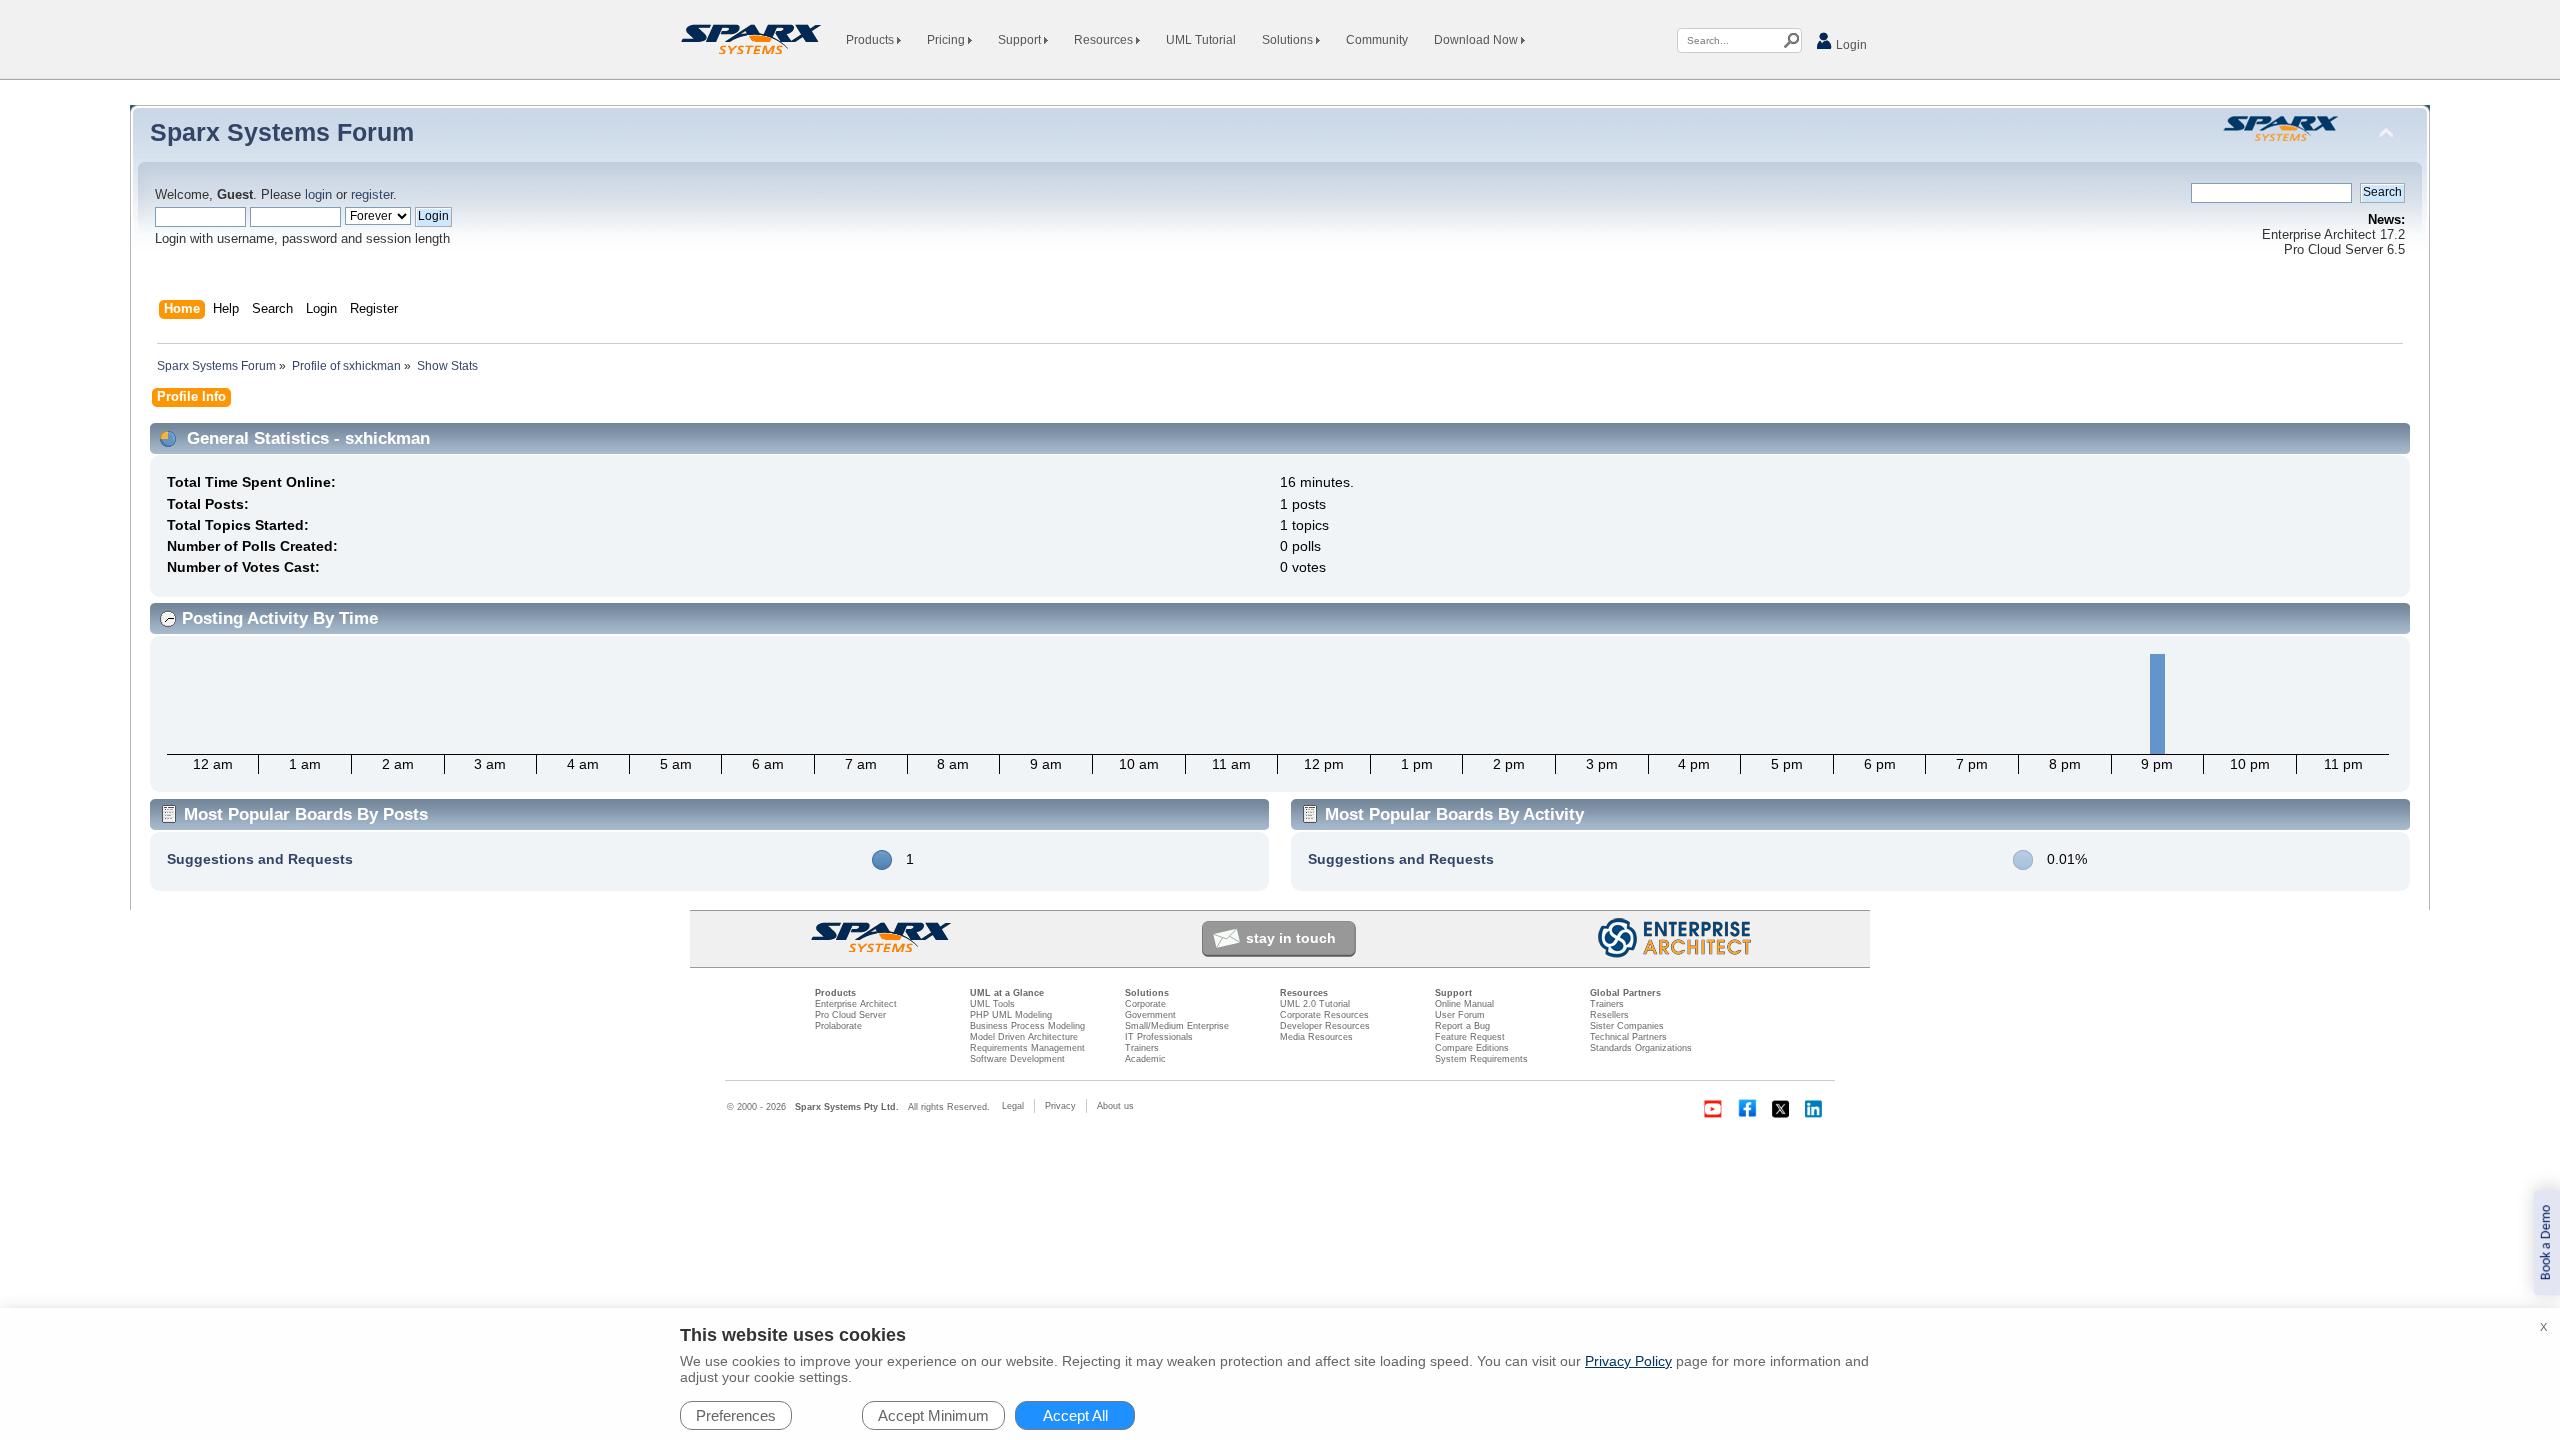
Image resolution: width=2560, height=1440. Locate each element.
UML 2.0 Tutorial (1315, 1004)
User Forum (1460, 1015)
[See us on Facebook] (1747, 1109)
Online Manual (1464, 1004)
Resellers (1609, 1015)
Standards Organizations (1641, 1048)
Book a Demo (2546, 1242)
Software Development (1017, 1059)
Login (1850, 45)
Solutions (1289, 40)
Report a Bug (1462, 1026)
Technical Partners (1628, 1037)
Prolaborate (838, 1026)
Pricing (947, 40)
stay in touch (1291, 938)
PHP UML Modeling (1011, 1015)
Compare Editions (1472, 1048)
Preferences (736, 1415)
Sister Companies (1627, 1026)
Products (871, 40)
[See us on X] (1781, 1109)
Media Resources (1316, 1037)
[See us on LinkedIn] (1815, 1109)
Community (1377, 40)
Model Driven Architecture (1024, 1037)
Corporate (1145, 1004)
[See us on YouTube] (1713, 1109)
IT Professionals (1159, 1037)
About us (1115, 1106)
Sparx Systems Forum (282, 132)
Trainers (1142, 1048)
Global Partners (1625, 993)
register (372, 195)
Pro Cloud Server (850, 1015)
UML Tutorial (1201, 40)
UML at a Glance (1007, 993)
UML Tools (992, 1004)
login (318, 195)
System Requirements (1481, 1059)
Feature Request (1470, 1037)
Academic (1145, 1059)
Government (1150, 1015)
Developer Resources (1325, 1026)
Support (1021, 40)
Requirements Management (1027, 1048)
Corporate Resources (1324, 1015)
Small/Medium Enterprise (1177, 1026)
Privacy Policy (1628, 1361)
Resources (1105, 40)
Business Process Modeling (1027, 1026)
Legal (1013, 1106)
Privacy (1060, 1106)
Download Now (1477, 40)
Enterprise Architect (856, 1004)
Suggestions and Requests (260, 859)
